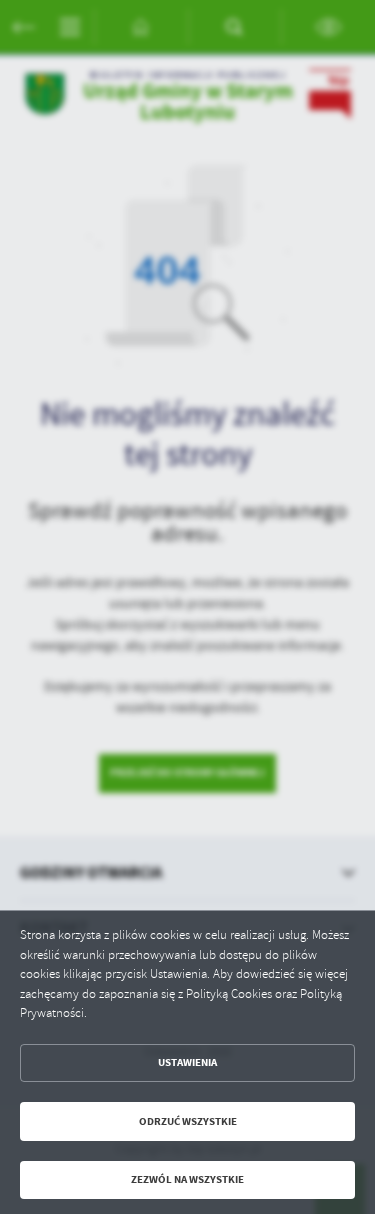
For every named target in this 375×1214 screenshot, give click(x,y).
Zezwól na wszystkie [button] (187, 1179)
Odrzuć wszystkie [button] (188, 1121)
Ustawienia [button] (187, 1062)
